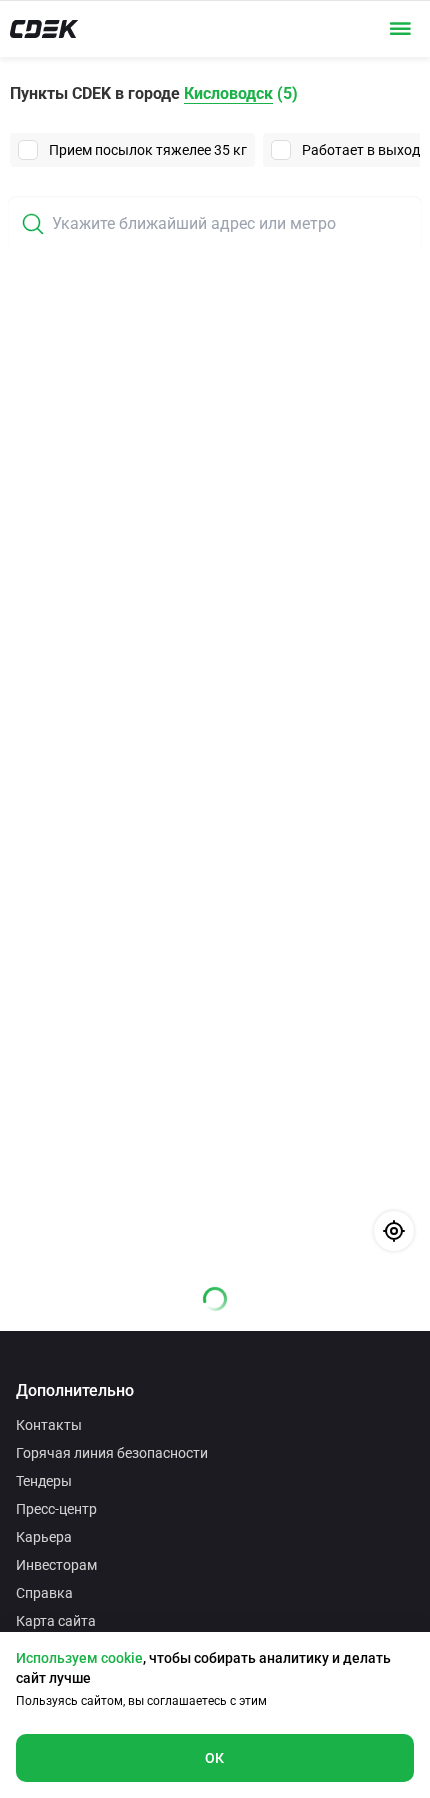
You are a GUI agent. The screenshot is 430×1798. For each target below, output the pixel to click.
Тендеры (44, 1481)
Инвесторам (56, 1565)
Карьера (44, 1537)
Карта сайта (56, 1621)
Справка (44, 1593)
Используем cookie (79, 1658)
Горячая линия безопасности (112, 1453)
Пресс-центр (56, 1509)
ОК (215, 1758)
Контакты (49, 1425)
